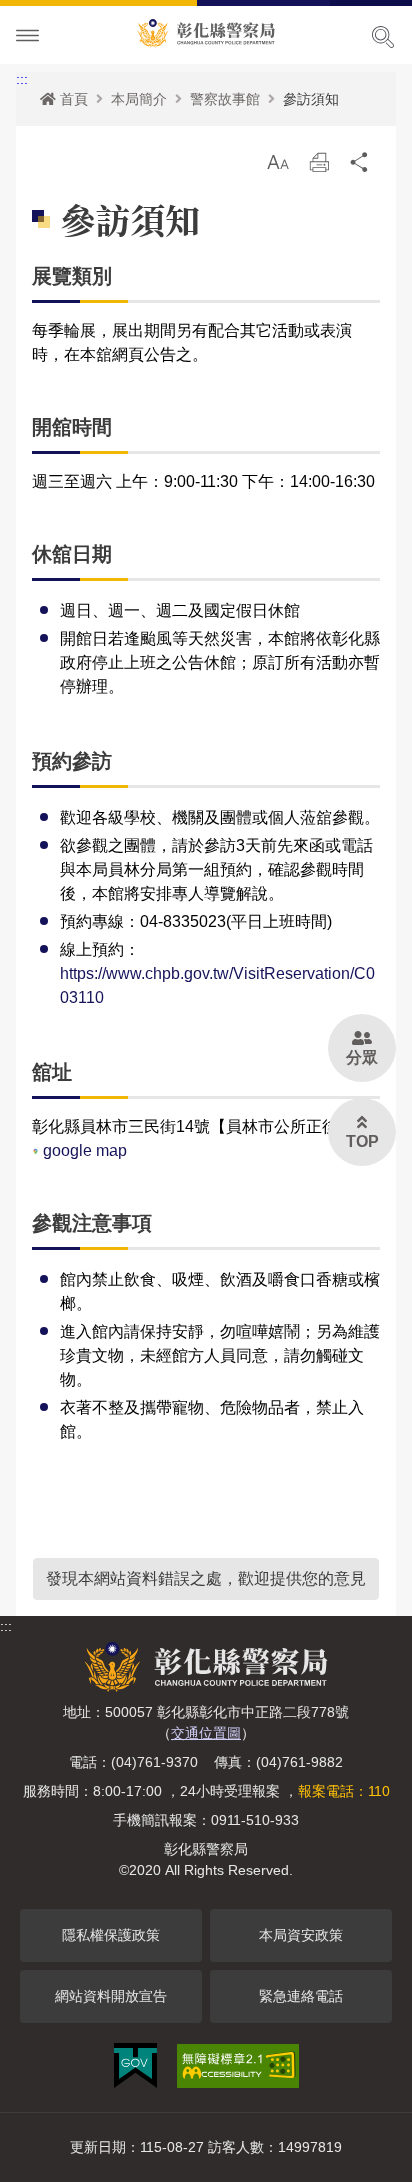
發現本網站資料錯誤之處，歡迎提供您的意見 (206, 1578)
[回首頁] (206, 30)
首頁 (74, 99)
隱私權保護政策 (111, 1935)
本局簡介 (139, 99)
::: (22, 79)
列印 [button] (319, 167)
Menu (28, 36)
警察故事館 (225, 99)
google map (83, 1150)
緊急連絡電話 (301, 1996)
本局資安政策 (301, 1935)
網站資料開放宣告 (111, 1996)
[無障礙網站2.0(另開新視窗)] (238, 2066)
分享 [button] (360, 167)
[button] (278, 162)
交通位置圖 (206, 1733)
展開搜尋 (383, 37)
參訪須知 (311, 99)
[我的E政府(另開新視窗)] (135, 2065)
